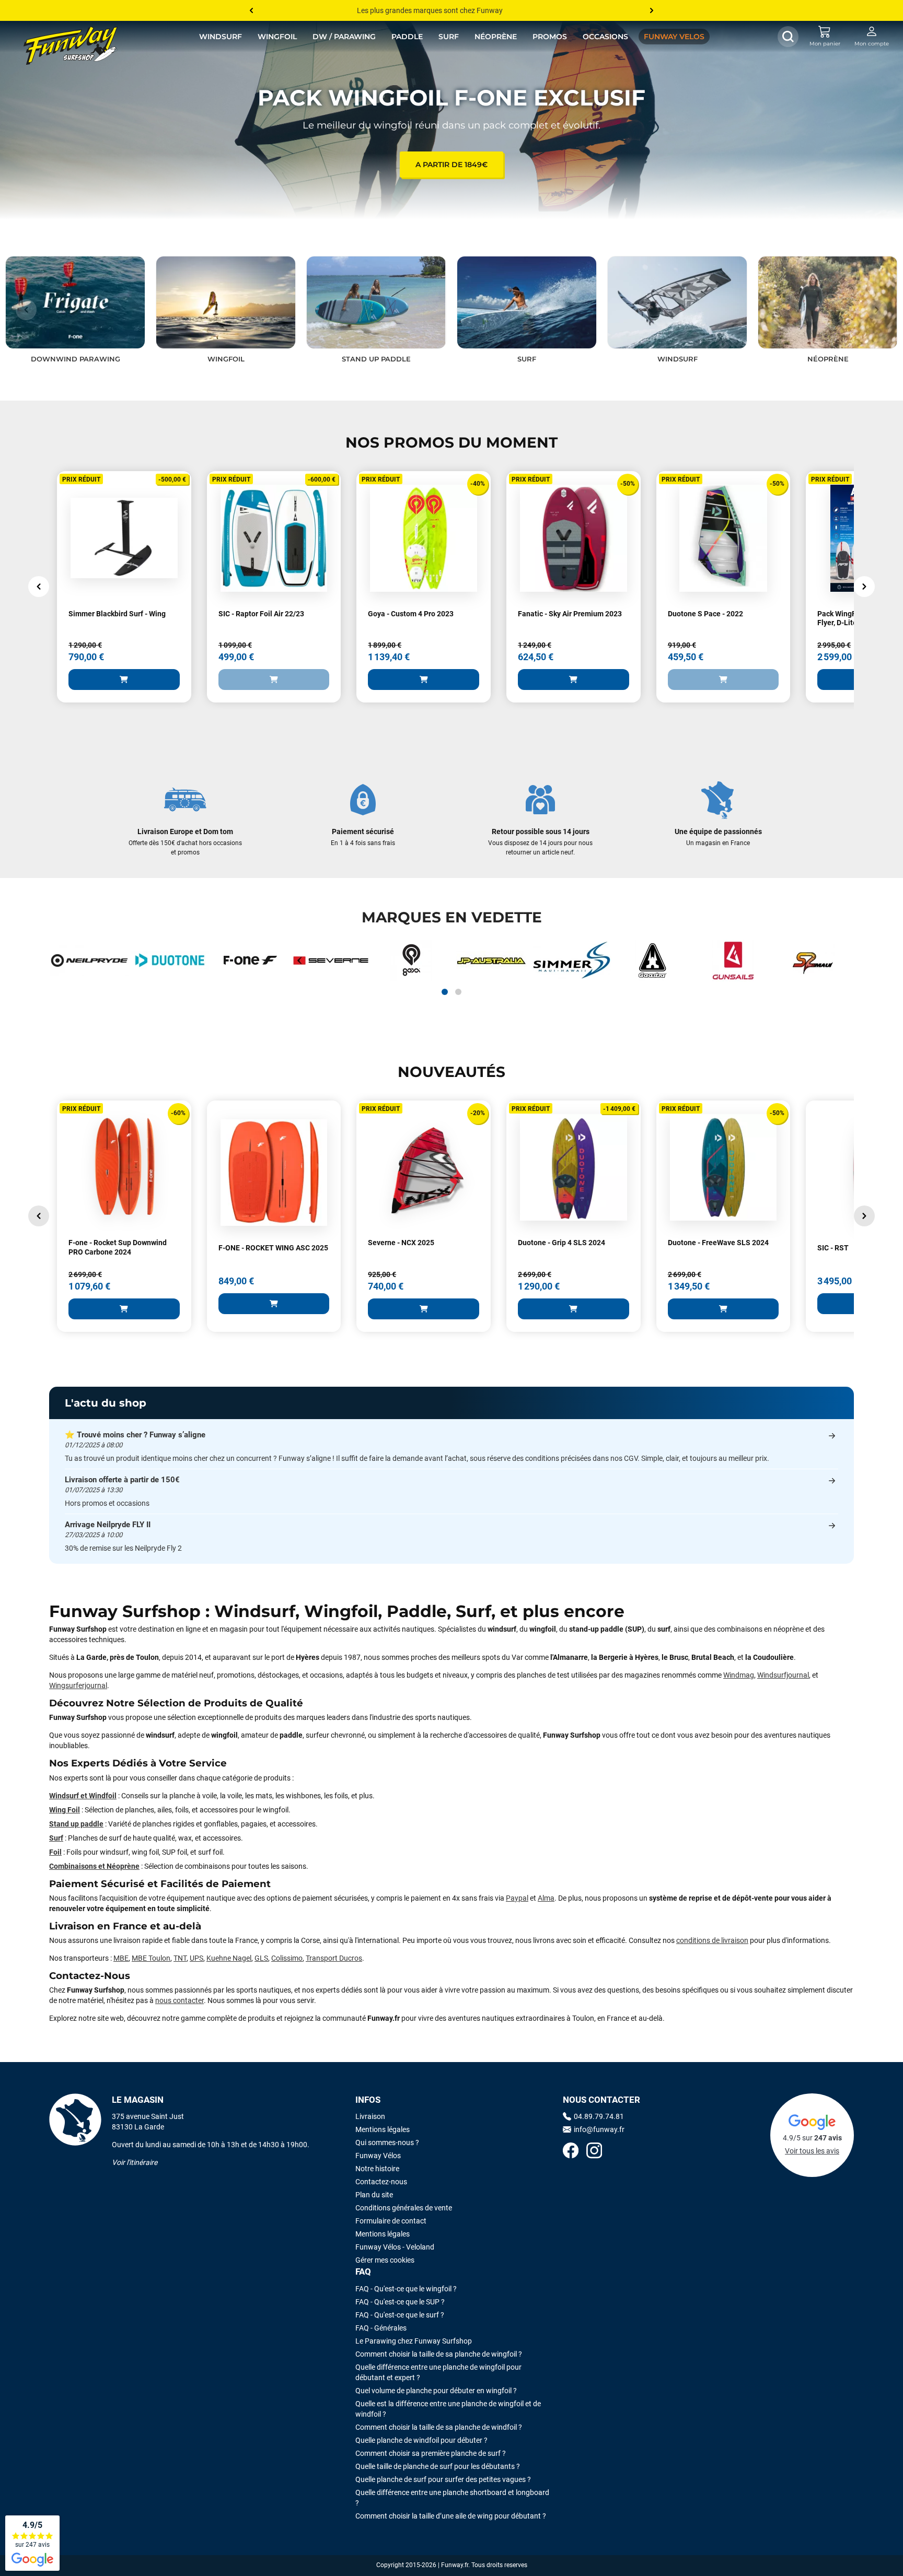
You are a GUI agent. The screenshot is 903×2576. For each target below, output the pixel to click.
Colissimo (287, 1958)
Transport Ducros (334, 1958)
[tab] (445, 992)
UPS (196, 1958)
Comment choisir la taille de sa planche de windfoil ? (439, 2427)
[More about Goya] (411, 961)
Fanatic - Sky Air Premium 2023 (570, 614)
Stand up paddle (76, 1824)
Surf (56, 1838)
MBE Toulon (151, 1958)
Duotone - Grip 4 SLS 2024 (562, 1243)
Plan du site (374, 2195)
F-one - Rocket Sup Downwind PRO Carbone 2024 (118, 1247)
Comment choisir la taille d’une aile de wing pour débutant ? (451, 2516)
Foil (55, 1852)
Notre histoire (377, 2169)
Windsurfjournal (783, 1675)
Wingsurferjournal (78, 1685)
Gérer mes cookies (385, 2260)
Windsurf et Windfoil (83, 1796)
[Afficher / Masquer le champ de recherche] (788, 37)
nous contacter (180, 2000)
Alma (546, 1898)
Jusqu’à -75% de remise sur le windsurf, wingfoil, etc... (443, 10)
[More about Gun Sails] (733, 961)
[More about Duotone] (170, 961)
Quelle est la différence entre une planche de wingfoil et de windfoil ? (448, 2409)
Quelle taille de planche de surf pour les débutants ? (438, 2466)
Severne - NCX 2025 (401, 1243)
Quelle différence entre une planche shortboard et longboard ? (452, 2498)
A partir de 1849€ (451, 165)
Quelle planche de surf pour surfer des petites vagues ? (443, 2479)
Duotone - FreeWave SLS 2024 (718, 1243)
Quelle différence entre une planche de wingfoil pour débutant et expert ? (438, 2372)
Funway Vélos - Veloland (395, 2247)
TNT (180, 1958)
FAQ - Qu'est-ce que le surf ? (400, 2315)
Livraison (370, 2116)
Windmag (739, 1675)
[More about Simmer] (572, 961)
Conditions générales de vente (404, 2208)
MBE (121, 1958)
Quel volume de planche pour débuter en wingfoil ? (436, 2391)
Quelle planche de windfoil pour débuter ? (421, 2440)
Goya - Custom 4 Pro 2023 (411, 614)
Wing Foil (65, 1810)
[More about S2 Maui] (814, 961)
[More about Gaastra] (653, 961)
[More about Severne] (331, 961)
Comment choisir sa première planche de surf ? (431, 2453)
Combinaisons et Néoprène (94, 1866)
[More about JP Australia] (492, 961)
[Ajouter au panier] (124, 680)
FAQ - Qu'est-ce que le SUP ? (400, 2302)
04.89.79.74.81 (599, 2116)
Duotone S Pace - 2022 (705, 614)
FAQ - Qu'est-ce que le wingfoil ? (406, 2289)
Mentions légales (383, 2129)
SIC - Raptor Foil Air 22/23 (261, 614)
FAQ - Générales (381, 2328)
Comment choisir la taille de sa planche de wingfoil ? (439, 2354)
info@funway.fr (599, 2129)
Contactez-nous (381, 2182)
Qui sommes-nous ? (387, 2142)
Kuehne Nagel (229, 1958)
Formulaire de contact (391, 2221)
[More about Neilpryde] (89, 961)
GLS (261, 1958)
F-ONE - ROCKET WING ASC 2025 (273, 1248)
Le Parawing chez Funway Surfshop (414, 2341)
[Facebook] (571, 2152)
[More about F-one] (250, 961)
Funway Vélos (378, 2156)
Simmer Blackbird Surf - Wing (117, 614)
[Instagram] (594, 2152)
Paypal (517, 1898)
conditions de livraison (712, 1940)
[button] (26, 310)
